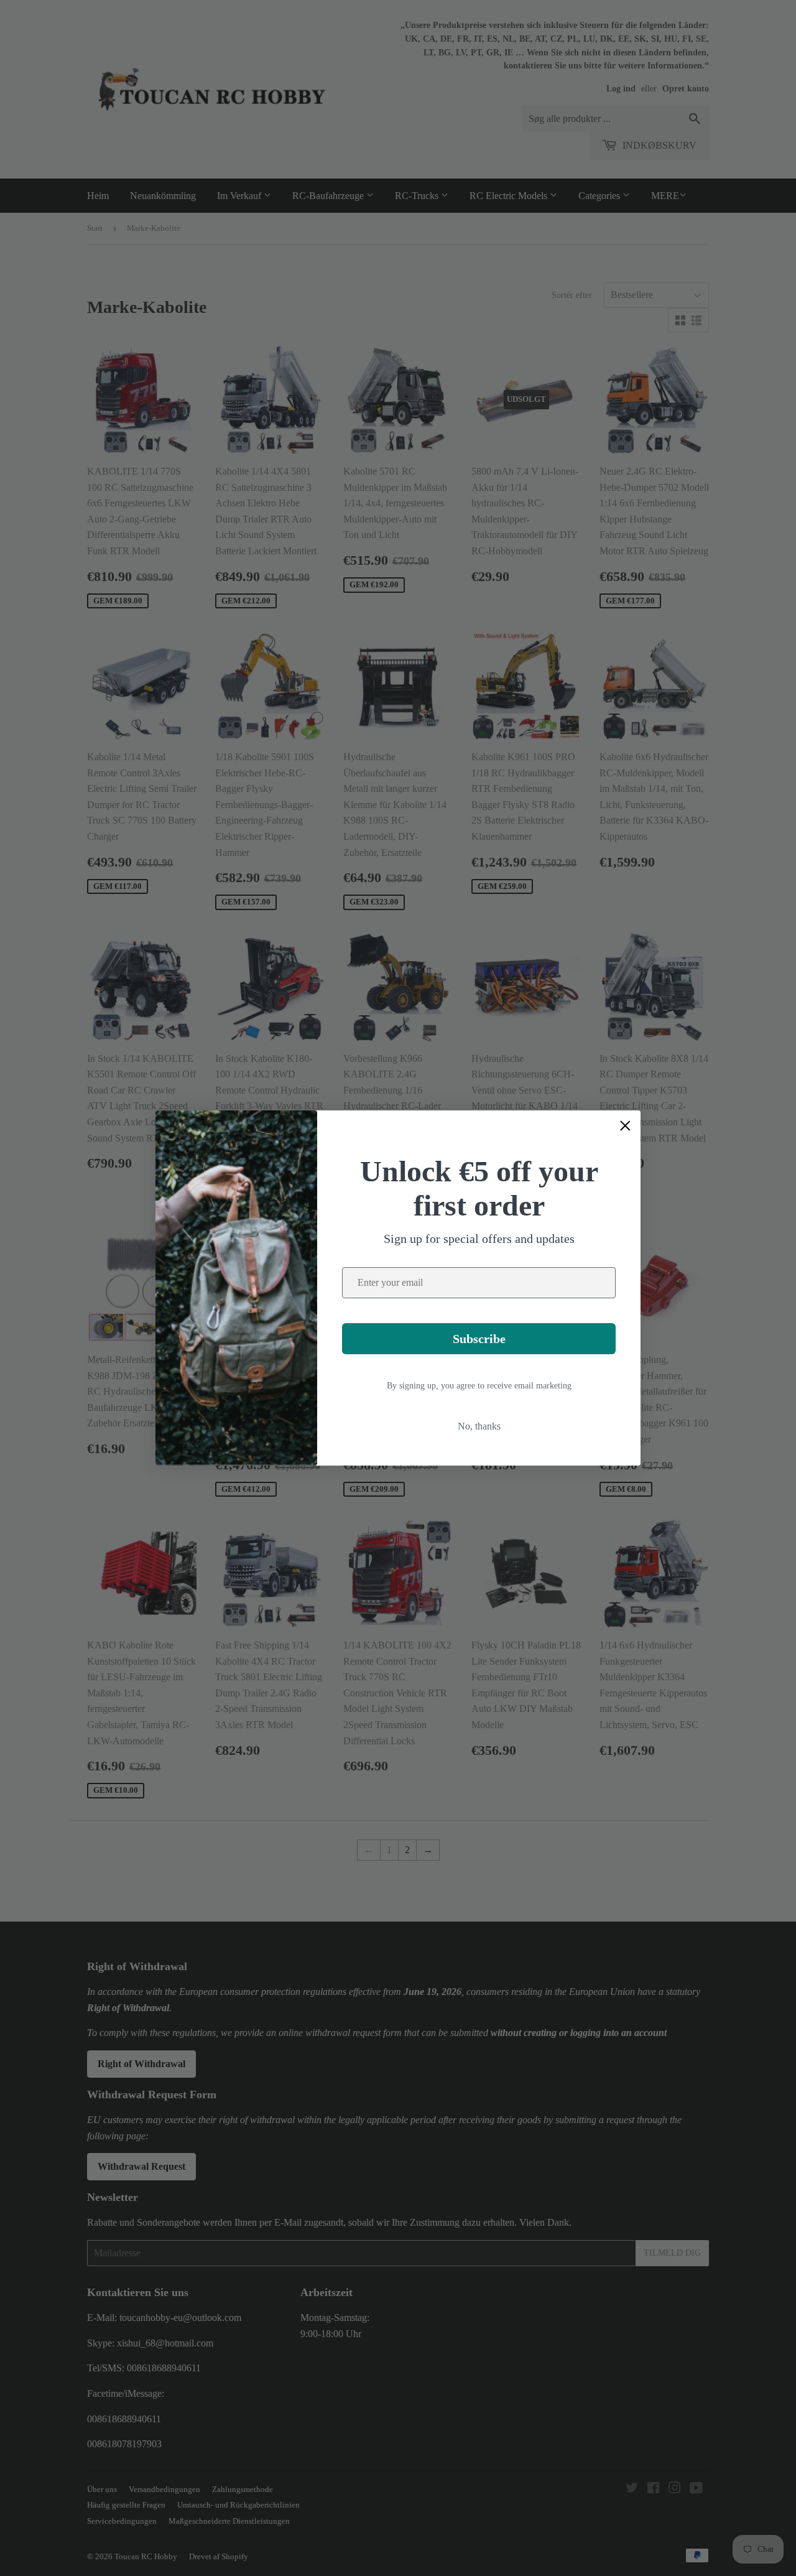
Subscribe (479, 1339)
